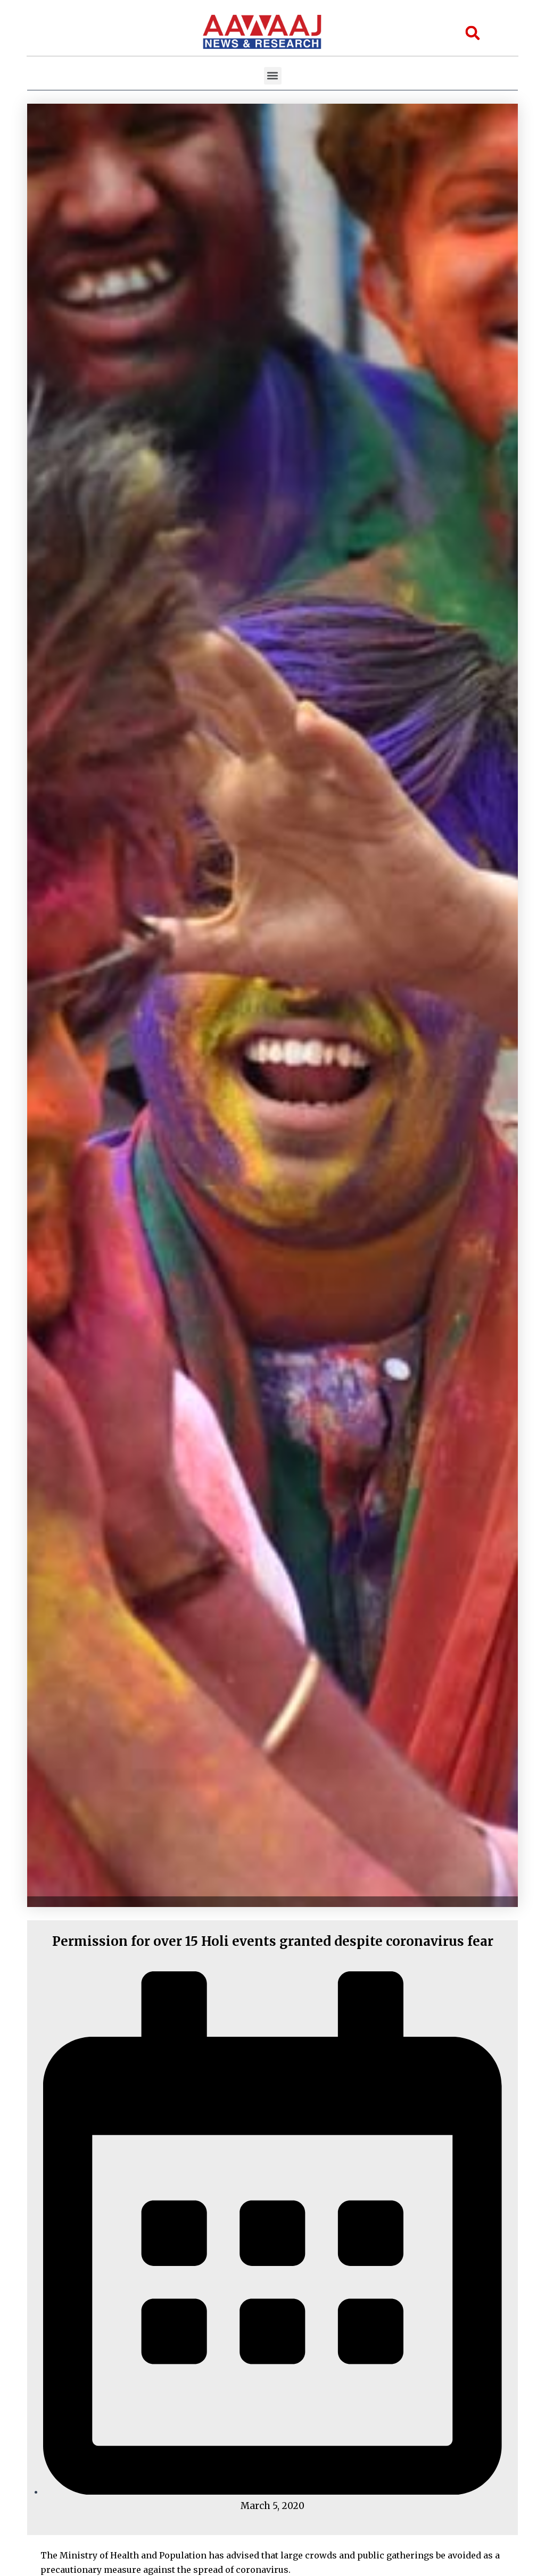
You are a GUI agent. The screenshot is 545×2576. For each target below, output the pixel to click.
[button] (273, 76)
